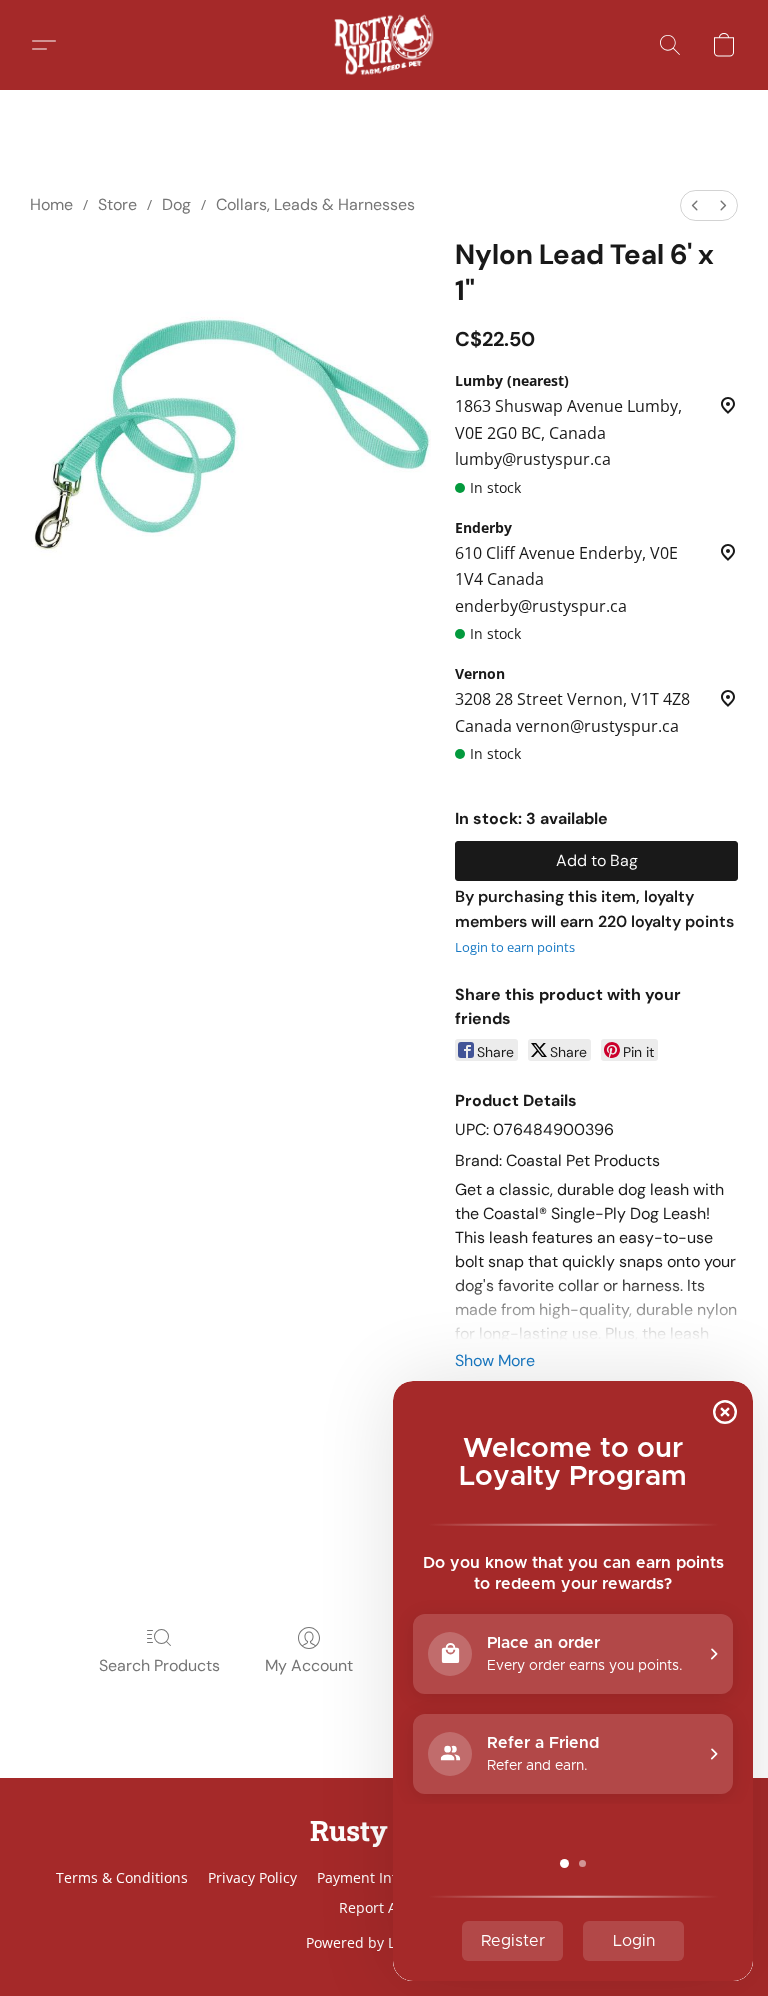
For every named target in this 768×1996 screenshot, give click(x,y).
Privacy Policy (252, 1877)
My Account (309, 1665)
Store (117, 204)
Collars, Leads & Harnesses (315, 204)
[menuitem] (695, 205)
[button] (384, 45)
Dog (176, 204)
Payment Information (387, 1877)
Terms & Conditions (122, 1877)
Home (51, 204)
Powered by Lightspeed (384, 1942)
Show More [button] (495, 1360)
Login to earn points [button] (515, 947)
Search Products (159, 1665)
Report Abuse (384, 1907)
